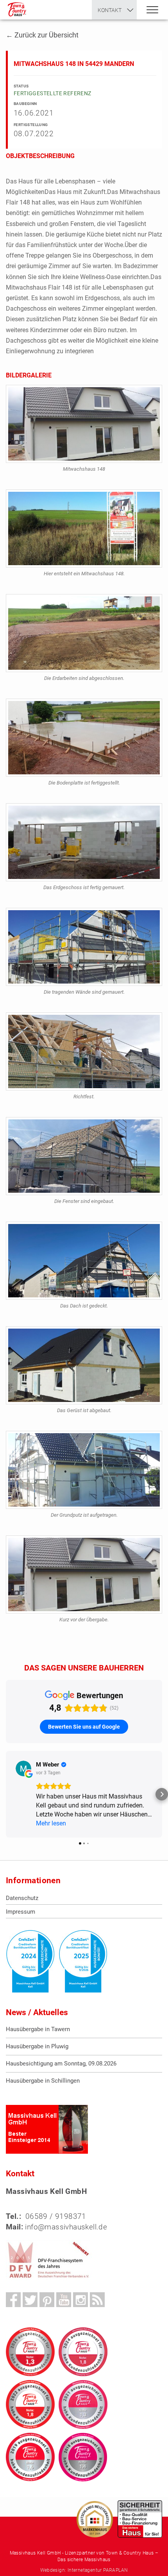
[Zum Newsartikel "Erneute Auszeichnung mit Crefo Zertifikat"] (83, 1961)
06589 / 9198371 (56, 2216)
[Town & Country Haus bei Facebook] (13, 2300)
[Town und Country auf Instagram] (80, 2300)
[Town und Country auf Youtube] (64, 2300)
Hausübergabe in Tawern (38, 2029)
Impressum (21, 1912)
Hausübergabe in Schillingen (43, 2081)
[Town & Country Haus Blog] (97, 2300)
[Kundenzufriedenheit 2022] (30, 2404)
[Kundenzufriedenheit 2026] (30, 2352)
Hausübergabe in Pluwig (37, 2046)
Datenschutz (22, 1898)
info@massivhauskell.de (66, 2227)
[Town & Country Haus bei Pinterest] (47, 2300)
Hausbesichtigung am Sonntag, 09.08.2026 (61, 2064)
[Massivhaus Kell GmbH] (17, 10)
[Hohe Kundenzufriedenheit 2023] (83, 2352)
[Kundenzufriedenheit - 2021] (83, 2404)
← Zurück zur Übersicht (42, 35)
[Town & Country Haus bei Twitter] (30, 2300)
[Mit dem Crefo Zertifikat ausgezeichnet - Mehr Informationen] (30, 1961)
